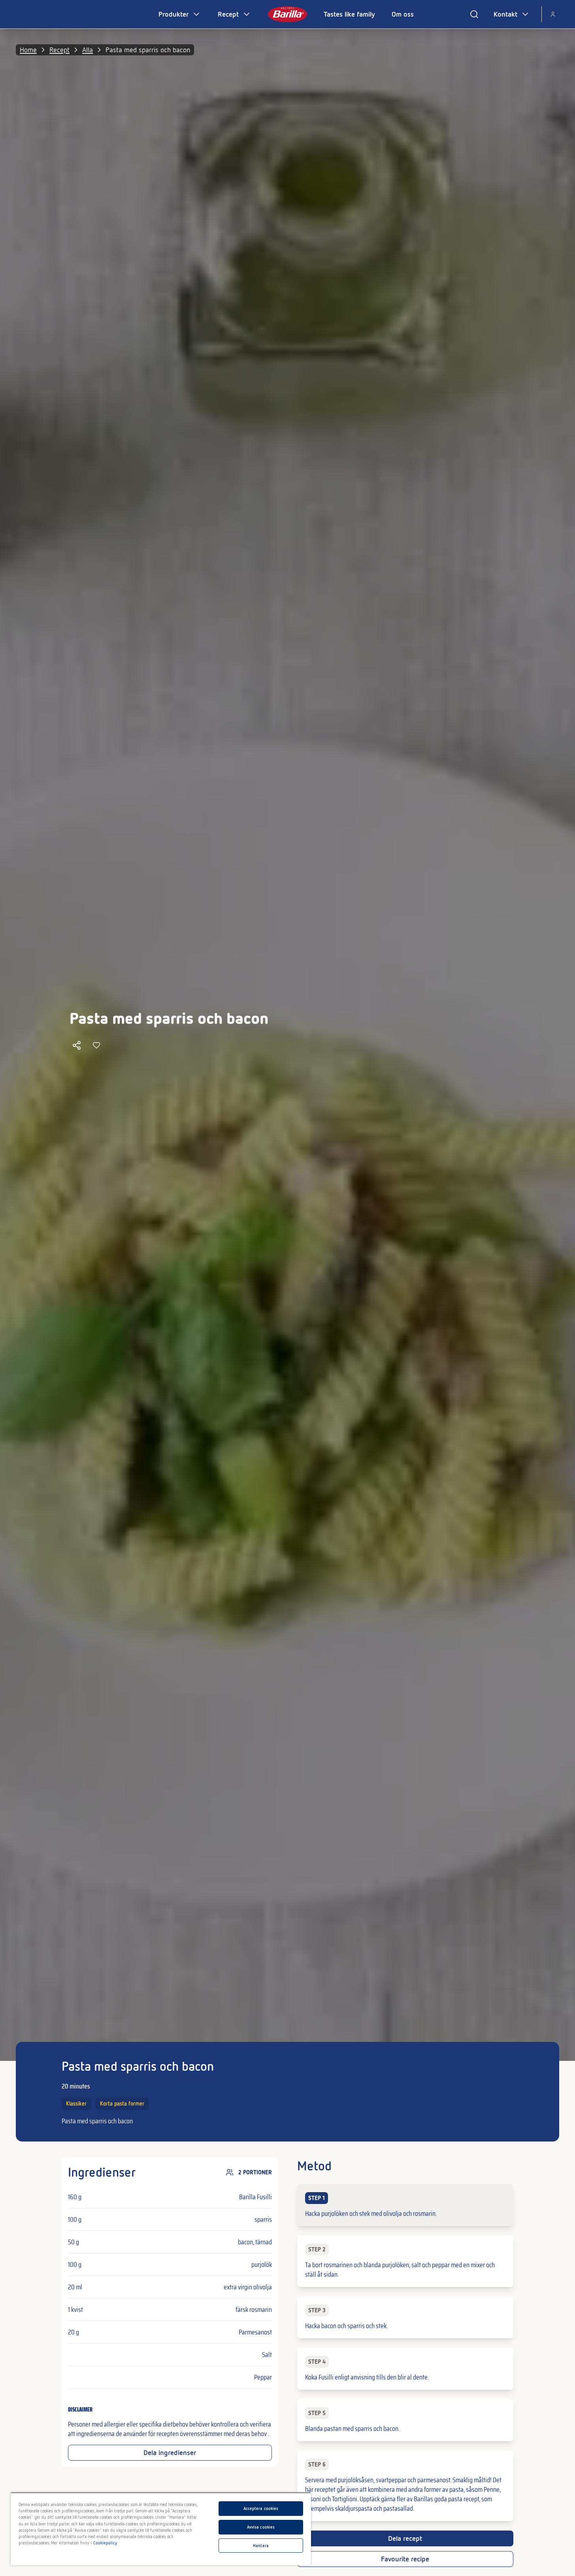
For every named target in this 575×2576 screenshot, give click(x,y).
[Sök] (474, 14)
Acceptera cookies (261, 2508)
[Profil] (553, 14)
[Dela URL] (77, 1045)
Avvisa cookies (261, 2527)
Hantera (261, 2546)
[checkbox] (405, 2205)
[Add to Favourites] (96, 1045)
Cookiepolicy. (106, 2543)
